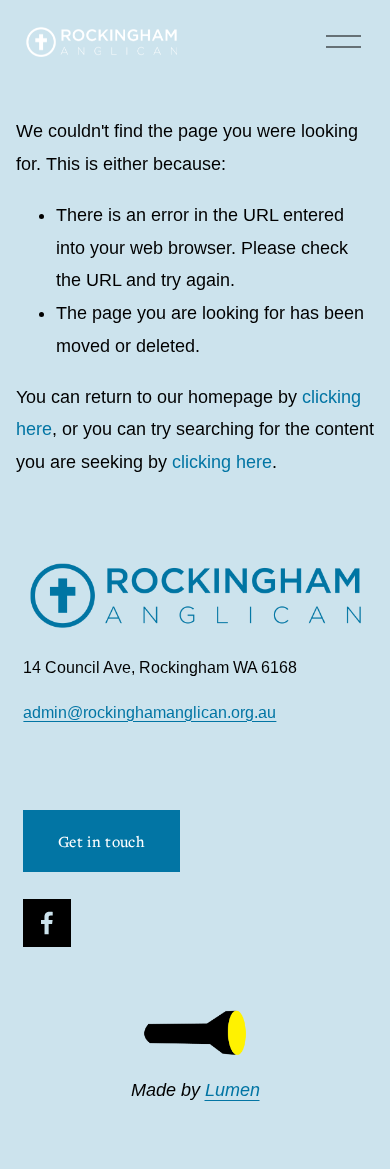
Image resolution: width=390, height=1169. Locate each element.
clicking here (222, 462)
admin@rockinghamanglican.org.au (149, 712)
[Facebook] (47, 923)
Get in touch (101, 841)
